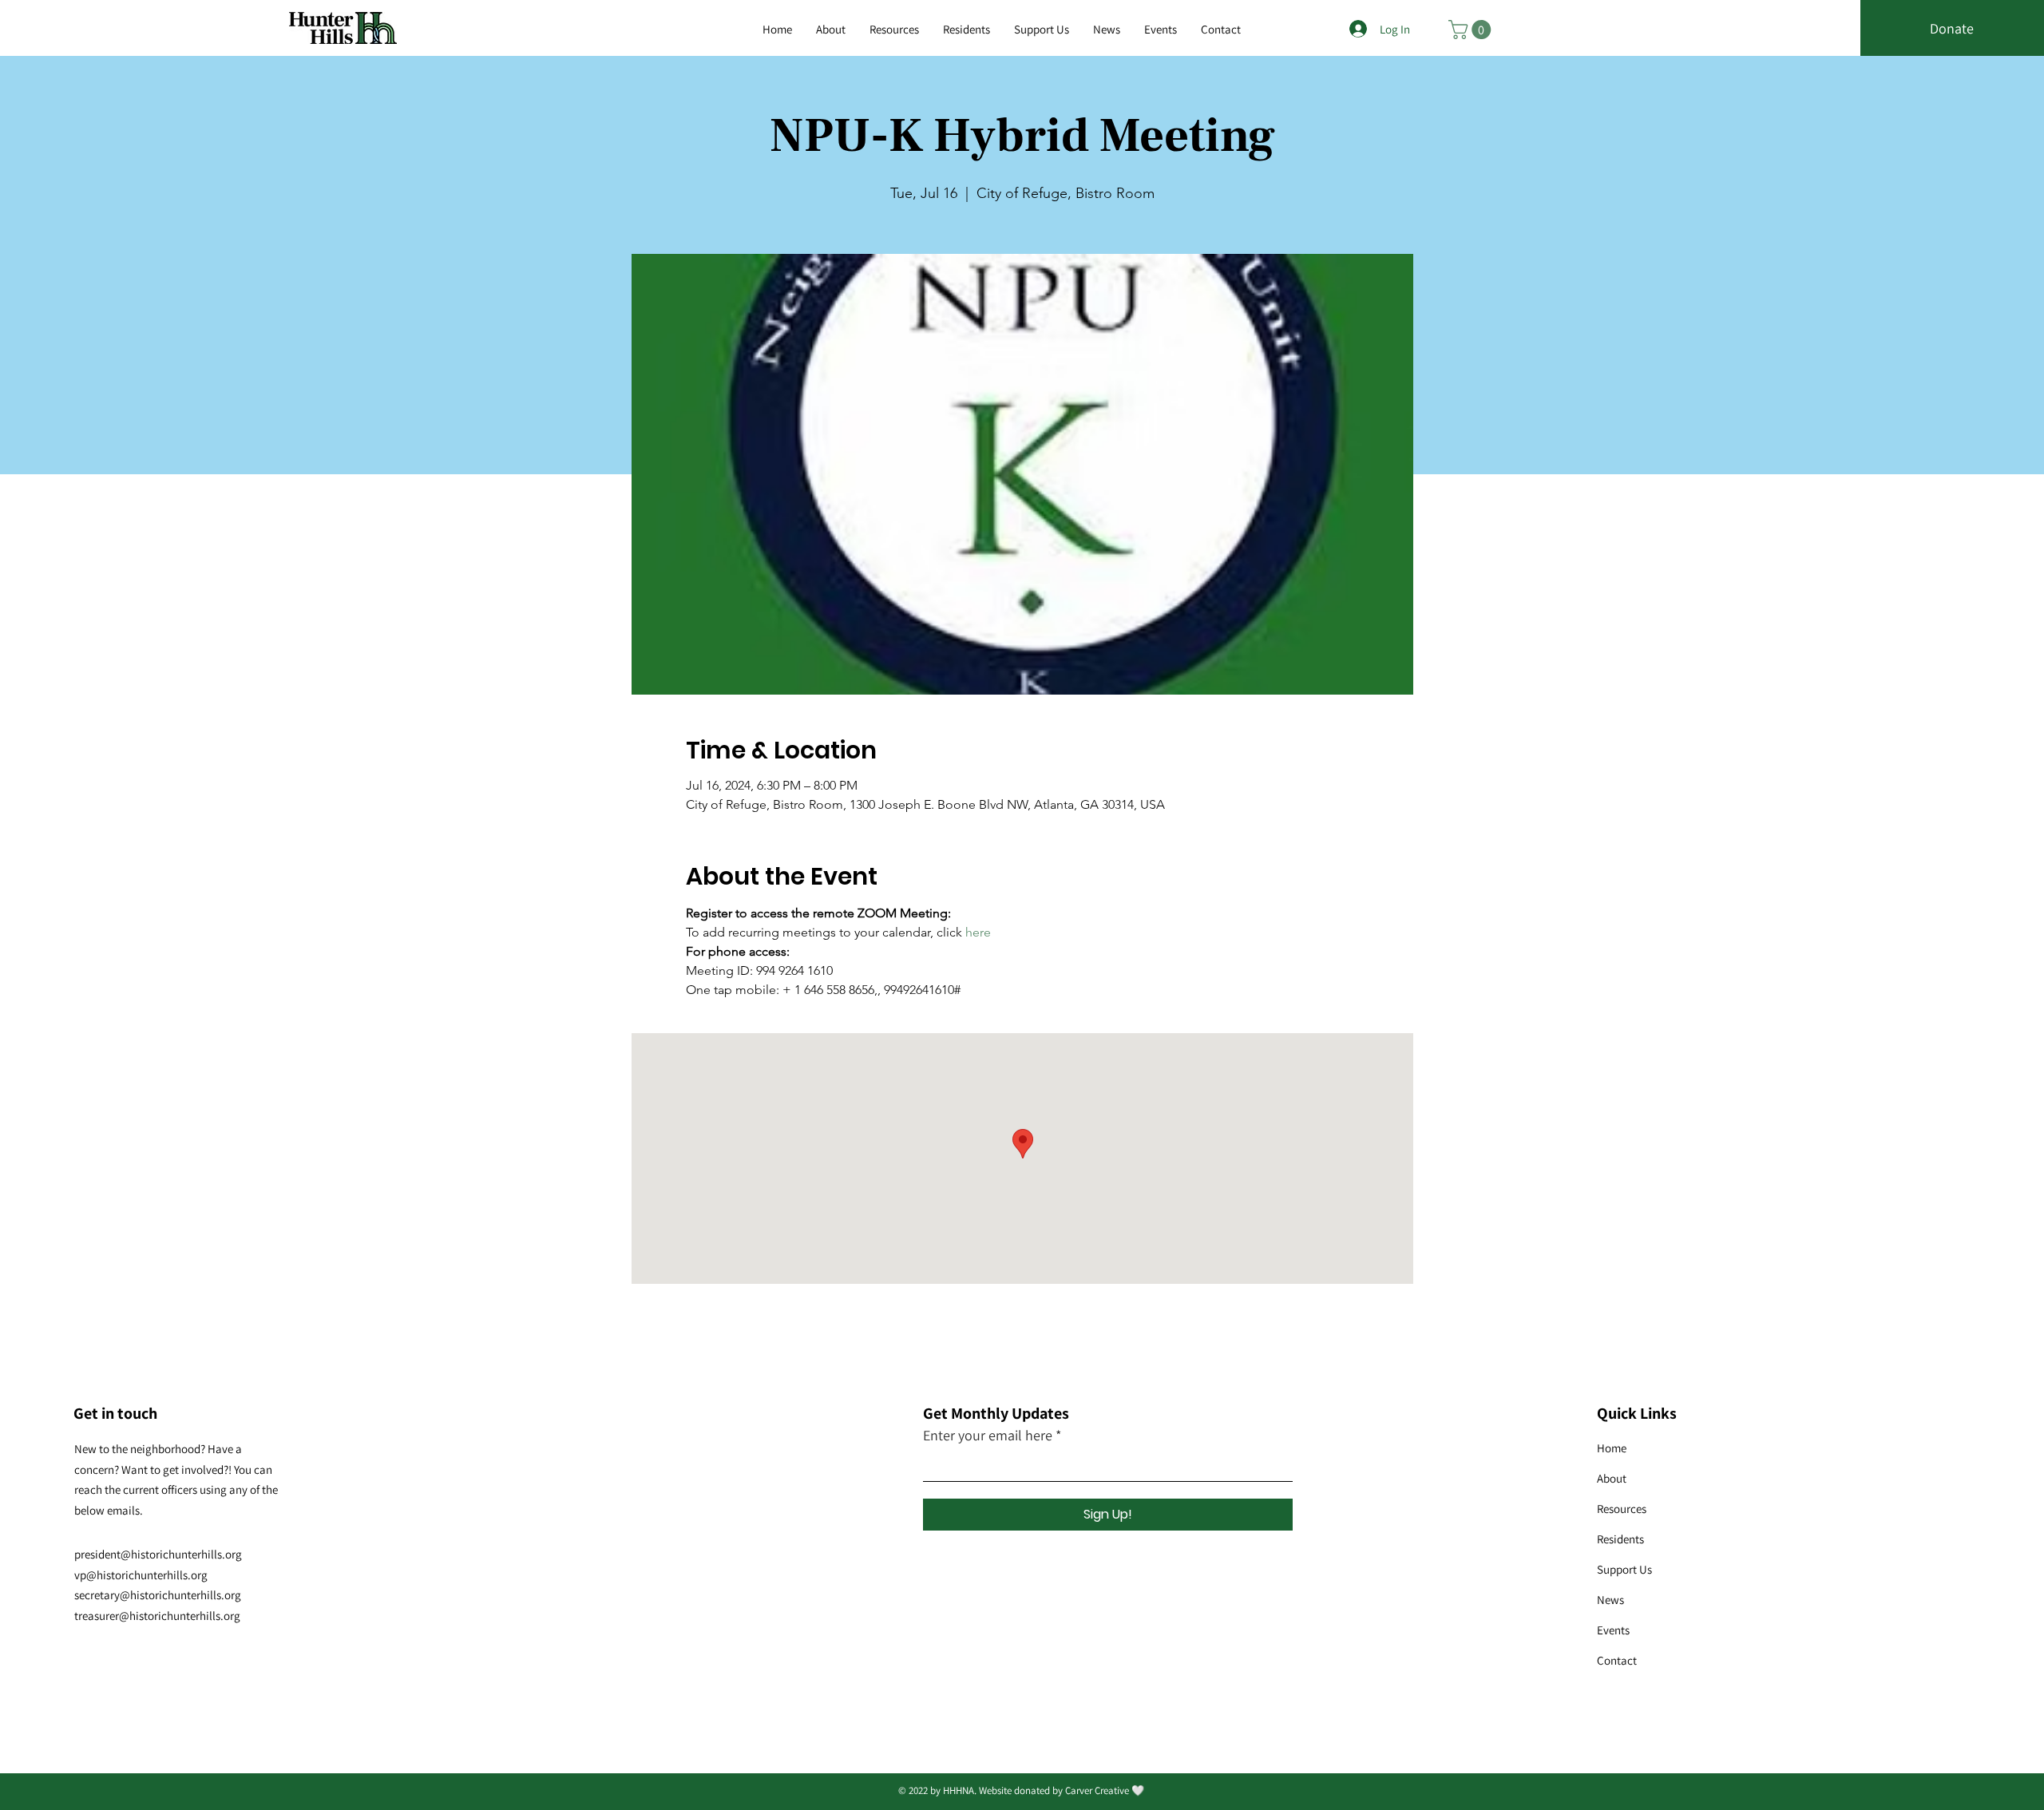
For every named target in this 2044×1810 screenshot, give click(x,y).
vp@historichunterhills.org (141, 1575)
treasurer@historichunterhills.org (157, 1616)
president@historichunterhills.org (158, 1554)
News (1610, 1600)
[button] (894, 30)
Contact (1617, 1660)
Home (1612, 1448)
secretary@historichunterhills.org (158, 1595)
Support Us (1624, 1569)
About (1612, 1478)
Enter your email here (988, 1436)
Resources (1622, 1509)
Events (1613, 1630)
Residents (1620, 1539)
